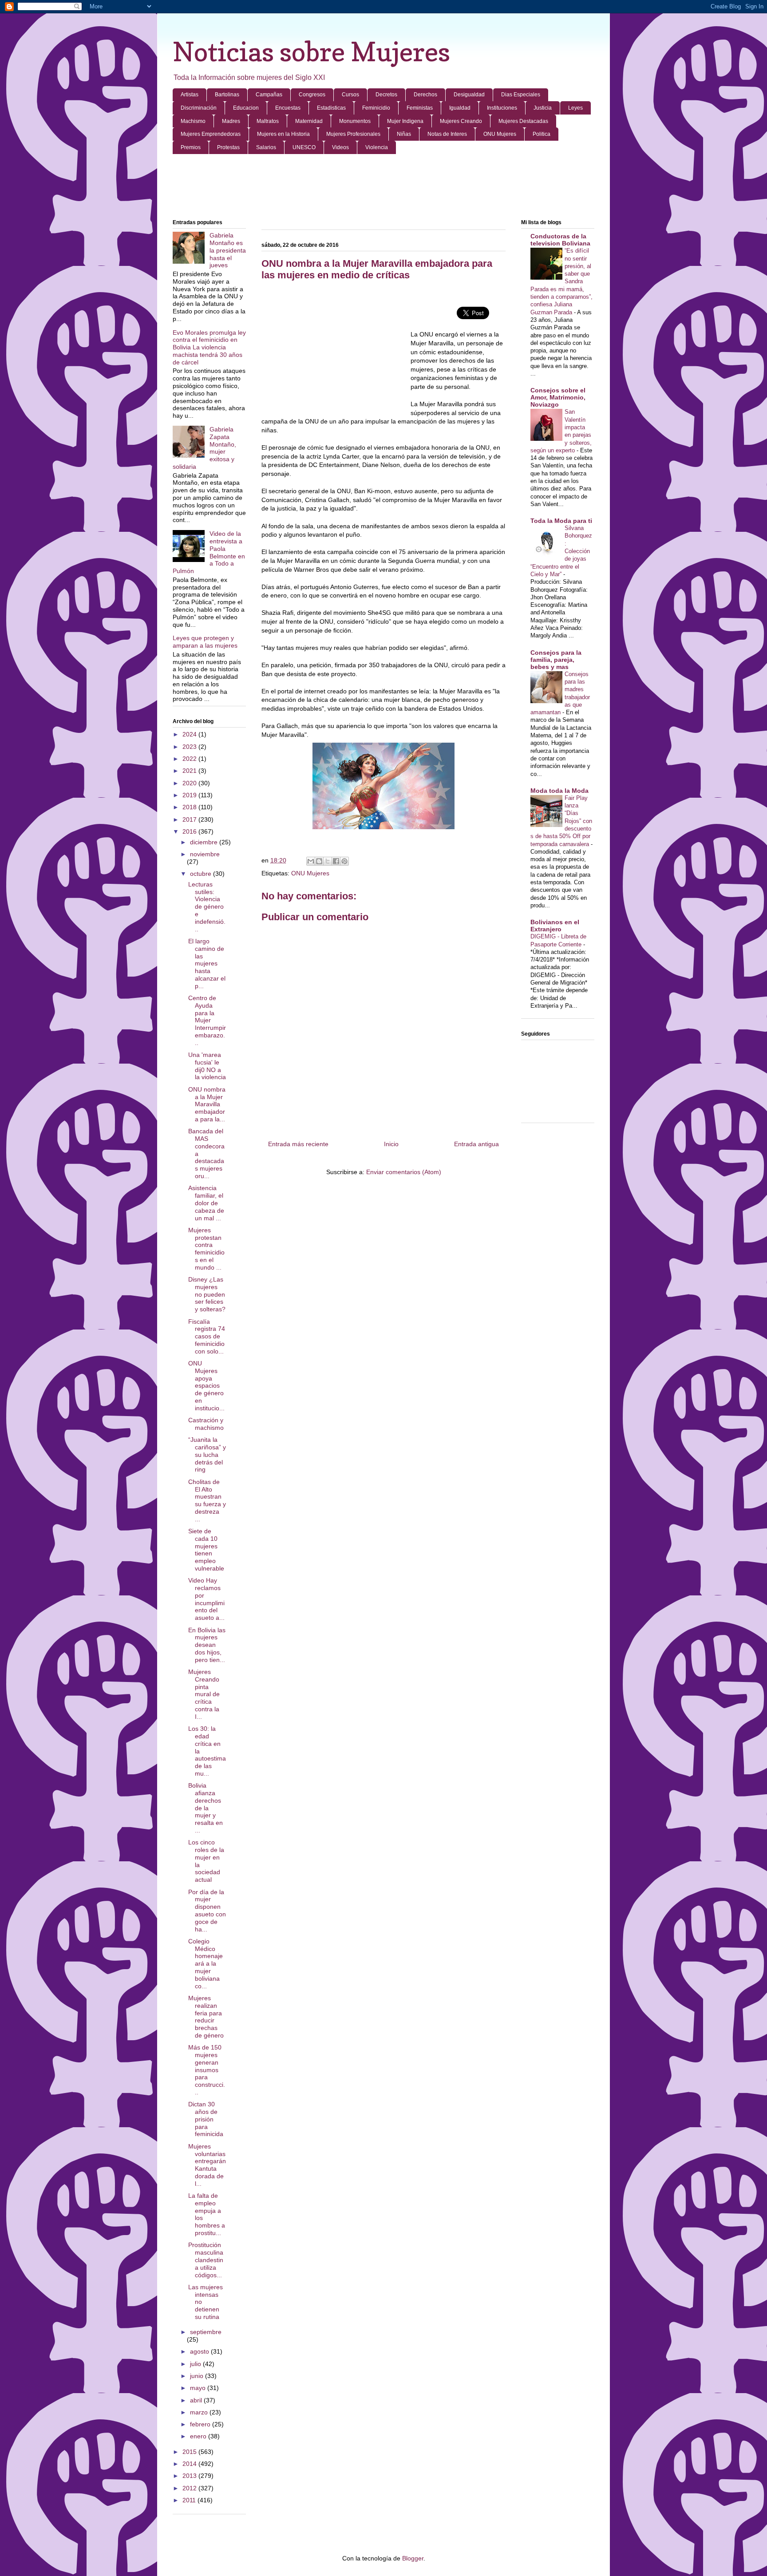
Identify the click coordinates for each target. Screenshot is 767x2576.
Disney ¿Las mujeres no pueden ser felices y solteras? (207, 1294)
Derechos (425, 95)
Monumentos (355, 121)
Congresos (312, 95)
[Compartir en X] (328, 861)
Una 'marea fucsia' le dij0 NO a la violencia (207, 1066)
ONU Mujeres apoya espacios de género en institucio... (206, 1386)
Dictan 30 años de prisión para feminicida (206, 2119)
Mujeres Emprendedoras (211, 134)
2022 (190, 759)
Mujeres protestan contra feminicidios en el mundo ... (206, 1249)
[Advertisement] (383, 187)
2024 (190, 734)
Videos (340, 147)
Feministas (420, 108)
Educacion (246, 108)
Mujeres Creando (461, 121)
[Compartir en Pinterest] (344, 861)
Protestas (228, 147)
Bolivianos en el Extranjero (555, 926)
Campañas (269, 95)
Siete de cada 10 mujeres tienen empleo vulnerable (206, 1550)
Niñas (404, 134)
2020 (190, 783)
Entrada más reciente (298, 1144)
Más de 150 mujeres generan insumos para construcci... (207, 2070)
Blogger (413, 2558)
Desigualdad (469, 95)
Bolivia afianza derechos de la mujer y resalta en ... (206, 1808)
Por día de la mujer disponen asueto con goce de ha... (207, 1911)
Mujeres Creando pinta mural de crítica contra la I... (204, 1694)
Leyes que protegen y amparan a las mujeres (205, 642)
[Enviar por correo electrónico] (311, 861)
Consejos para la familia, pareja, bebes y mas (556, 660)
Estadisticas (331, 108)
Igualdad (460, 108)
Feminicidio (376, 108)
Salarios (266, 147)
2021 (190, 771)
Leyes (575, 108)
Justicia (543, 108)
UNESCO (304, 147)
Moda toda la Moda (559, 791)
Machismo (193, 121)
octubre (202, 874)
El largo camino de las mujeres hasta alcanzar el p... (207, 964)
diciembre (205, 842)
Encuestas (288, 108)
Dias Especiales (521, 95)
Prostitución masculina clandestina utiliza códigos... (206, 2260)
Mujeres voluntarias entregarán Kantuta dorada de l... (207, 2165)
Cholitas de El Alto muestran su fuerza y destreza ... (207, 1500)
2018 (190, 807)
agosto (200, 2351)
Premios (191, 147)
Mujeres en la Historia (283, 134)
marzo (200, 2412)
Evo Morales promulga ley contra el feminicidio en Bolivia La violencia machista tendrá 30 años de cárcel (209, 347)
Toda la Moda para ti (561, 521)
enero (199, 2436)
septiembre (206, 2332)
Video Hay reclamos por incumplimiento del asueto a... (206, 1599)
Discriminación (199, 108)
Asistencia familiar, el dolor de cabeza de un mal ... (206, 1203)
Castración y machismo (206, 1424)
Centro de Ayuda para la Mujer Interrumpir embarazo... (207, 1020)
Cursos (350, 95)
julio (196, 2364)
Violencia (377, 147)
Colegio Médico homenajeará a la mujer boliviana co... (206, 1964)
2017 (190, 819)
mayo (199, 2388)
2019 (190, 795)
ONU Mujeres (500, 134)
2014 (190, 2464)
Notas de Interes (447, 134)
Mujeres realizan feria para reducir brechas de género (206, 2017)
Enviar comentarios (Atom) (404, 1172)
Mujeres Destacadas (523, 121)
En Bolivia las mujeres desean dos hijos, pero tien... (207, 1645)
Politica (542, 134)
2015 (190, 2452)
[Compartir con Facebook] (336, 861)
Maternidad (309, 121)
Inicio (391, 1144)
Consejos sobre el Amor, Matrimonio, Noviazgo (558, 397)
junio (198, 2376)
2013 (190, 2476)
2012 (190, 2488)
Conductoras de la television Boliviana (560, 240)
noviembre (205, 854)
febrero (201, 2424)
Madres (231, 121)
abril (197, 2400)
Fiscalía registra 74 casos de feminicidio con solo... (207, 1336)
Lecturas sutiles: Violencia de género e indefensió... (207, 907)
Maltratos (268, 121)
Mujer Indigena (405, 121)
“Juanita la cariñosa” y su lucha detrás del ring (207, 1454)
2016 (190, 831)
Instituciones (502, 108)
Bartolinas (227, 95)
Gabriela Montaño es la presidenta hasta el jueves (228, 250)
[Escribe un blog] (319, 861)
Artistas (190, 95)
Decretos (386, 95)
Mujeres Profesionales (353, 134)
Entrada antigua (476, 1144)
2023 (190, 747)
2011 (190, 2500)
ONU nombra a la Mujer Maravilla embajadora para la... (207, 1104)
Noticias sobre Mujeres (311, 51)
